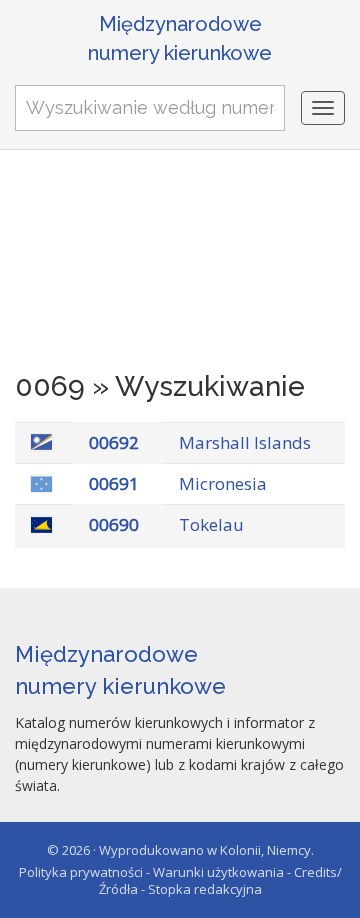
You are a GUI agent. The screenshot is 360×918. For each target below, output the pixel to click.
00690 (114, 524)
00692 (114, 442)
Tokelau (211, 524)
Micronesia (223, 483)
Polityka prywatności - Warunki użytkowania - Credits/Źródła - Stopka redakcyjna (180, 880)
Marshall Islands (245, 442)
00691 (114, 483)
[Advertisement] (180, 265)
